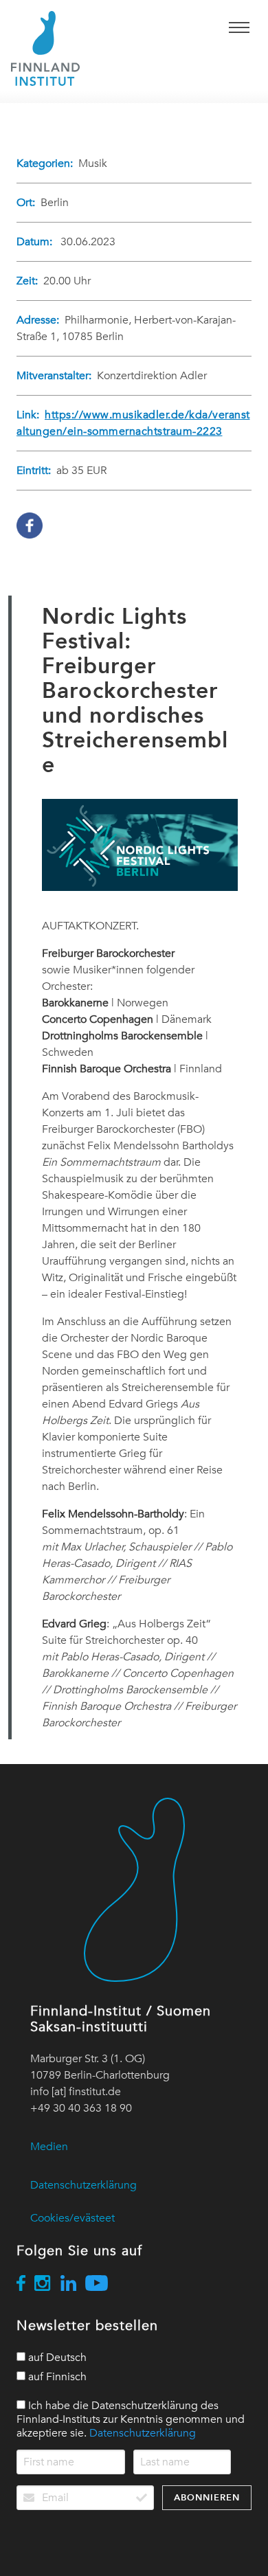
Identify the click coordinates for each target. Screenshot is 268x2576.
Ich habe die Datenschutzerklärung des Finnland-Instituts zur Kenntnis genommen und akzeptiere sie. (131, 2419)
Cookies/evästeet (72, 2218)
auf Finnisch (56, 2377)
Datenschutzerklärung (83, 2185)
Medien (49, 2147)
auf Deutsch (56, 2358)
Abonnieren (207, 2497)
